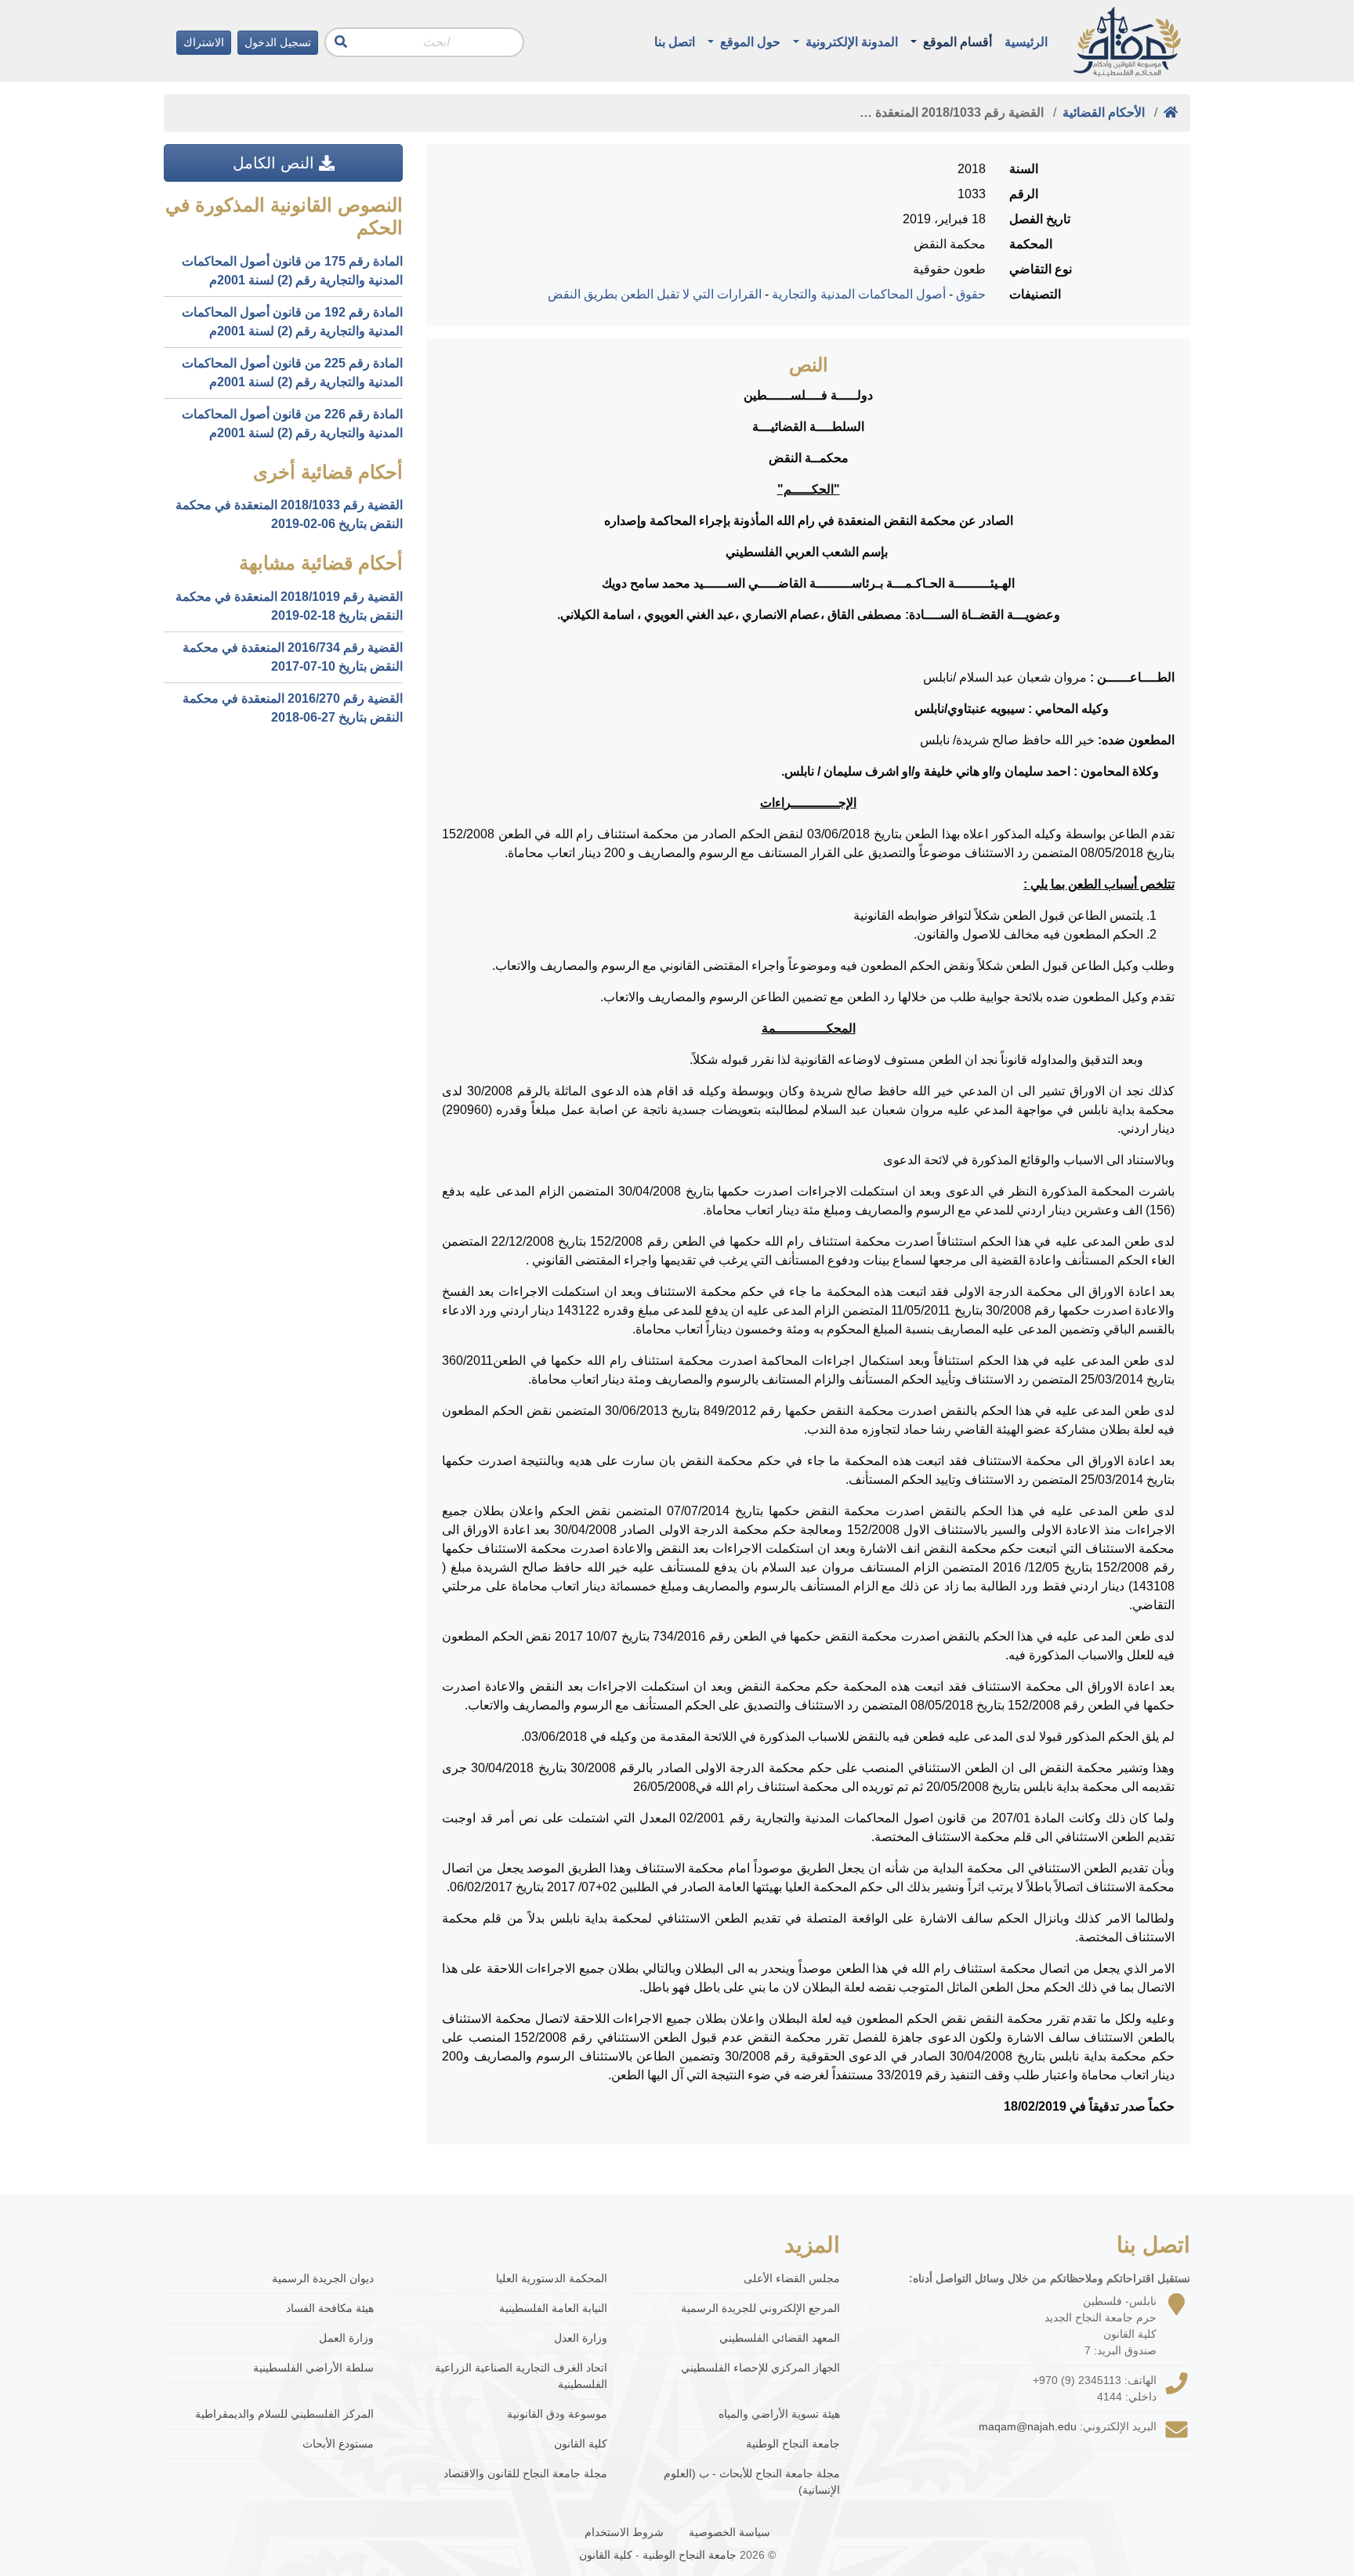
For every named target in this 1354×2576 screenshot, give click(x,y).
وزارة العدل (581, 2338)
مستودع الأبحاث (338, 2444)
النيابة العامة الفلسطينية (553, 2308)
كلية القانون (581, 2444)
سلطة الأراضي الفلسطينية (313, 2368)
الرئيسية (1026, 42)
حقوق (971, 294)
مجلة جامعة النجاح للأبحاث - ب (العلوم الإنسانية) (752, 2482)
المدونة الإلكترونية (850, 42)
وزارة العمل (346, 2338)
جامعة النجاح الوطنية (793, 2444)
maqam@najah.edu (1028, 2426)
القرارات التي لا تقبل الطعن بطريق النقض (655, 294)
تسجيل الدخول (278, 42)
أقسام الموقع (956, 42)
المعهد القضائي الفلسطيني (780, 2338)
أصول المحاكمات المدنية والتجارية (859, 294)
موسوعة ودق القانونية (557, 2414)
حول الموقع (749, 42)
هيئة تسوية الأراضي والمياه (779, 2414)
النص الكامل (276, 163)
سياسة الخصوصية (729, 2532)
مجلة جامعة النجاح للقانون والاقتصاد (525, 2473)
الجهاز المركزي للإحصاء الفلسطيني (760, 2368)
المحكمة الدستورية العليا (552, 2278)
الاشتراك (204, 42)
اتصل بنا (675, 42)
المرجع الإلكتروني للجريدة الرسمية (760, 2308)
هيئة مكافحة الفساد (330, 2308)
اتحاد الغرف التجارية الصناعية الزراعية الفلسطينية (521, 2376)
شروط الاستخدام (624, 2532)
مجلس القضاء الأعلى (792, 2278)
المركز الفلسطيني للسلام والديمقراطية (284, 2414)
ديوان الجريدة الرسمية (323, 2278)
